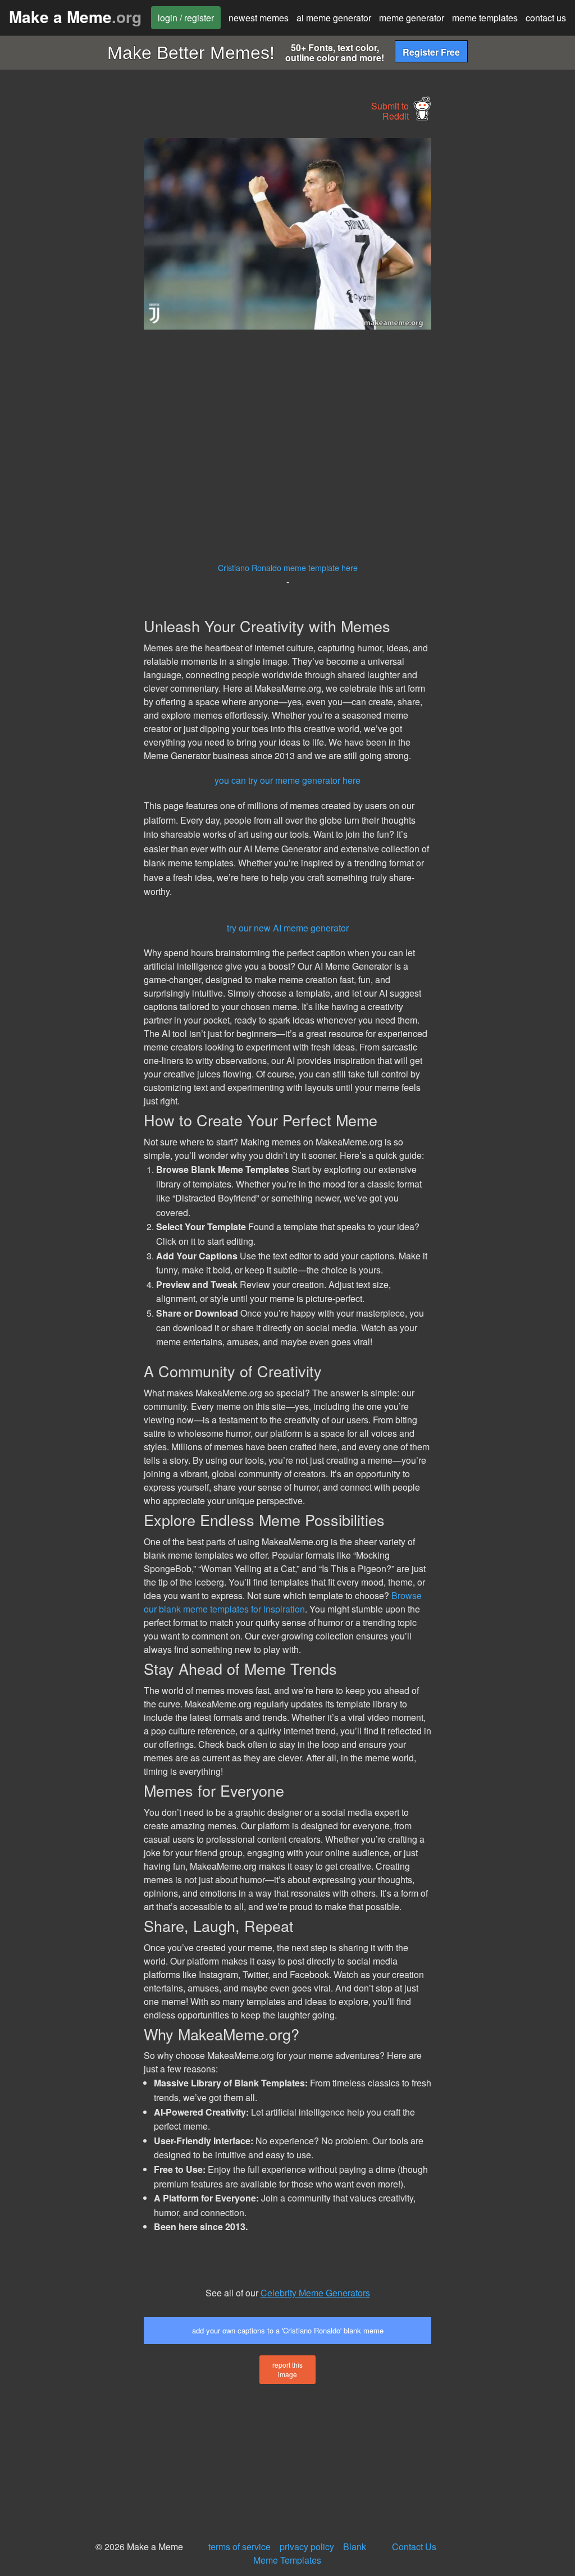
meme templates (485, 18)
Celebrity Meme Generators (315, 2293)
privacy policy (307, 2547)
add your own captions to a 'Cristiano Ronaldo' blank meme (288, 2330)
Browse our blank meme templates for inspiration (283, 1602)
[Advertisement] (84, 307)
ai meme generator (334, 18)
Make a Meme (75, 17)
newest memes (259, 18)
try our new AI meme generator (288, 928)
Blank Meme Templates (310, 2553)
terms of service (239, 2547)
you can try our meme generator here (287, 780)
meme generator (412, 18)
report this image (287, 2369)
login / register (186, 18)
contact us (546, 18)
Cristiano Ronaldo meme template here (288, 567)
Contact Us (414, 2547)
